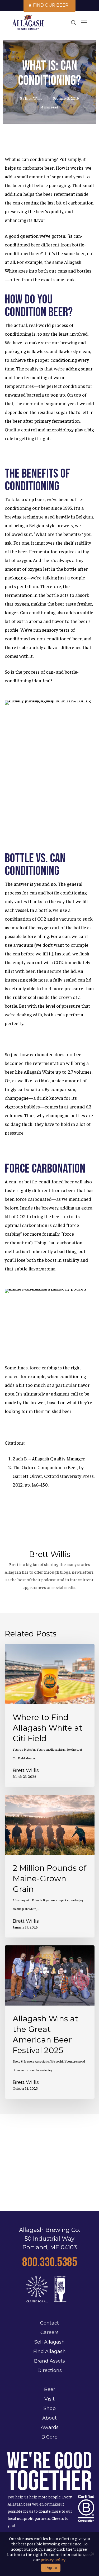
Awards (50, 2427)
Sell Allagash (49, 2342)
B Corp (49, 2437)
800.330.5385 (50, 2262)
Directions (50, 2370)
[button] (84, 22)
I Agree (51, 2568)
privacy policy (53, 2559)
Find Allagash (49, 2351)
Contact (49, 2323)
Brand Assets (49, 2361)
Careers (49, 2332)
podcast (48, 1579)
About (49, 2418)
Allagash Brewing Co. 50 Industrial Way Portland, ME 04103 (49, 2239)
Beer (50, 2389)
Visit (49, 2399)
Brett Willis (34, 98)
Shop (50, 2408)
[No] (92, 2554)
